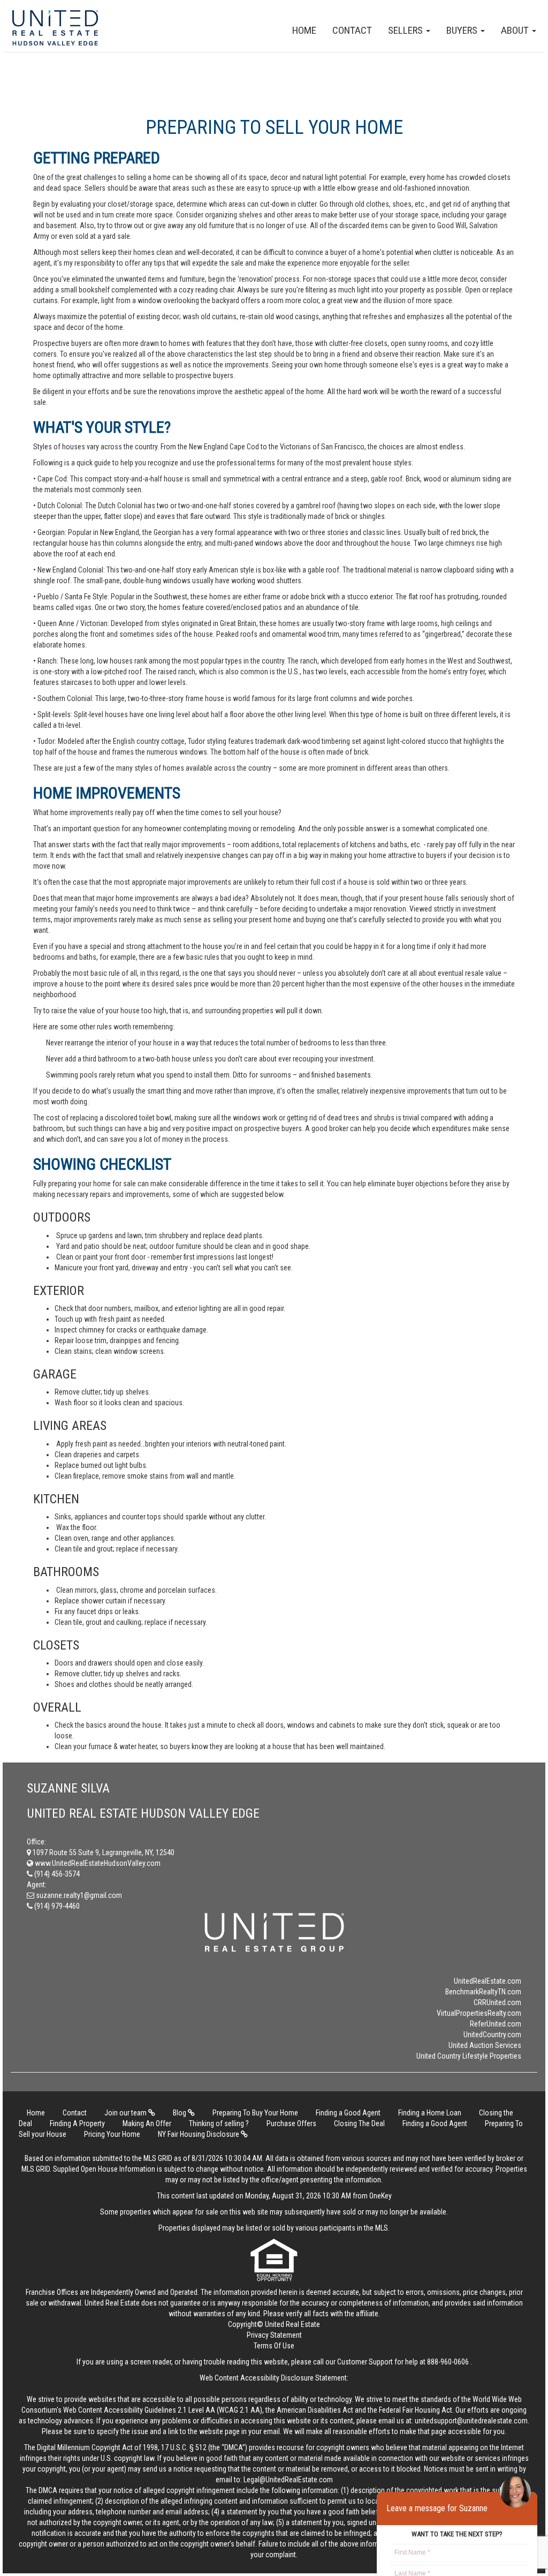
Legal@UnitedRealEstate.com (288, 2480)
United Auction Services (485, 2045)
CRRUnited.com (497, 2002)
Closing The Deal (359, 2123)
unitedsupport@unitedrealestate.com (471, 2421)
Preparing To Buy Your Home (255, 2113)
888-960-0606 (448, 2362)
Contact (352, 30)
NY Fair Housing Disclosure (199, 2134)
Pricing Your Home (112, 2134)
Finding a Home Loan (430, 2113)
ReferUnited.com (496, 2024)
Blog (180, 2113)
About (516, 30)
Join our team (126, 2113)
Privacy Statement (274, 2335)
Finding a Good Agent (348, 2113)
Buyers (463, 30)
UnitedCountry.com (492, 2035)
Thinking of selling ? (219, 2123)
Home (304, 30)
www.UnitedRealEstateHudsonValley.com (97, 1863)
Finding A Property (77, 2123)
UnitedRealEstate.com (488, 1981)
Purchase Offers (291, 2123)
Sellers (406, 30)
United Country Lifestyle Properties (469, 2056)
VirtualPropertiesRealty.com (479, 2013)
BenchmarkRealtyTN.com (483, 1992)
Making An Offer (147, 2123)
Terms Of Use (274, 2346)
